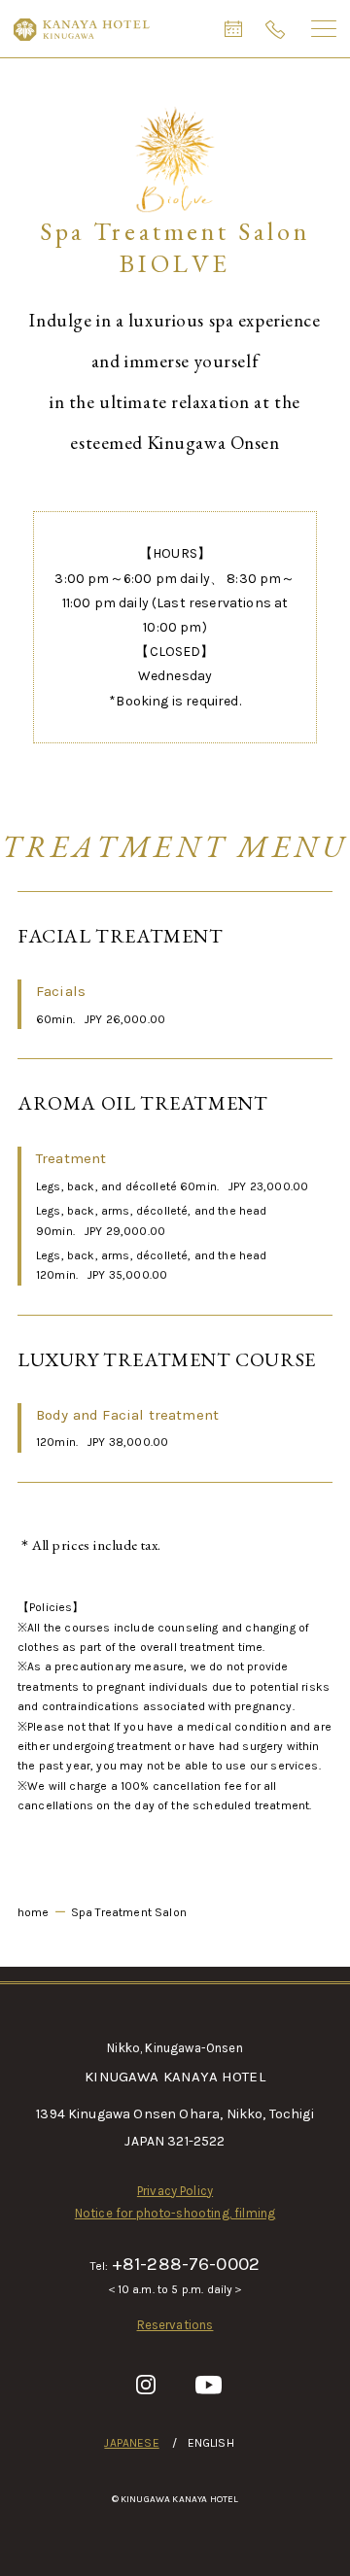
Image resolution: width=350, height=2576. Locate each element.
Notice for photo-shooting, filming (175, 2213)
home (34, 1912)
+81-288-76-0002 (186, 2264)
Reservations (175, 2325)
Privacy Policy (175, 2191)
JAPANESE (131, 2443)
